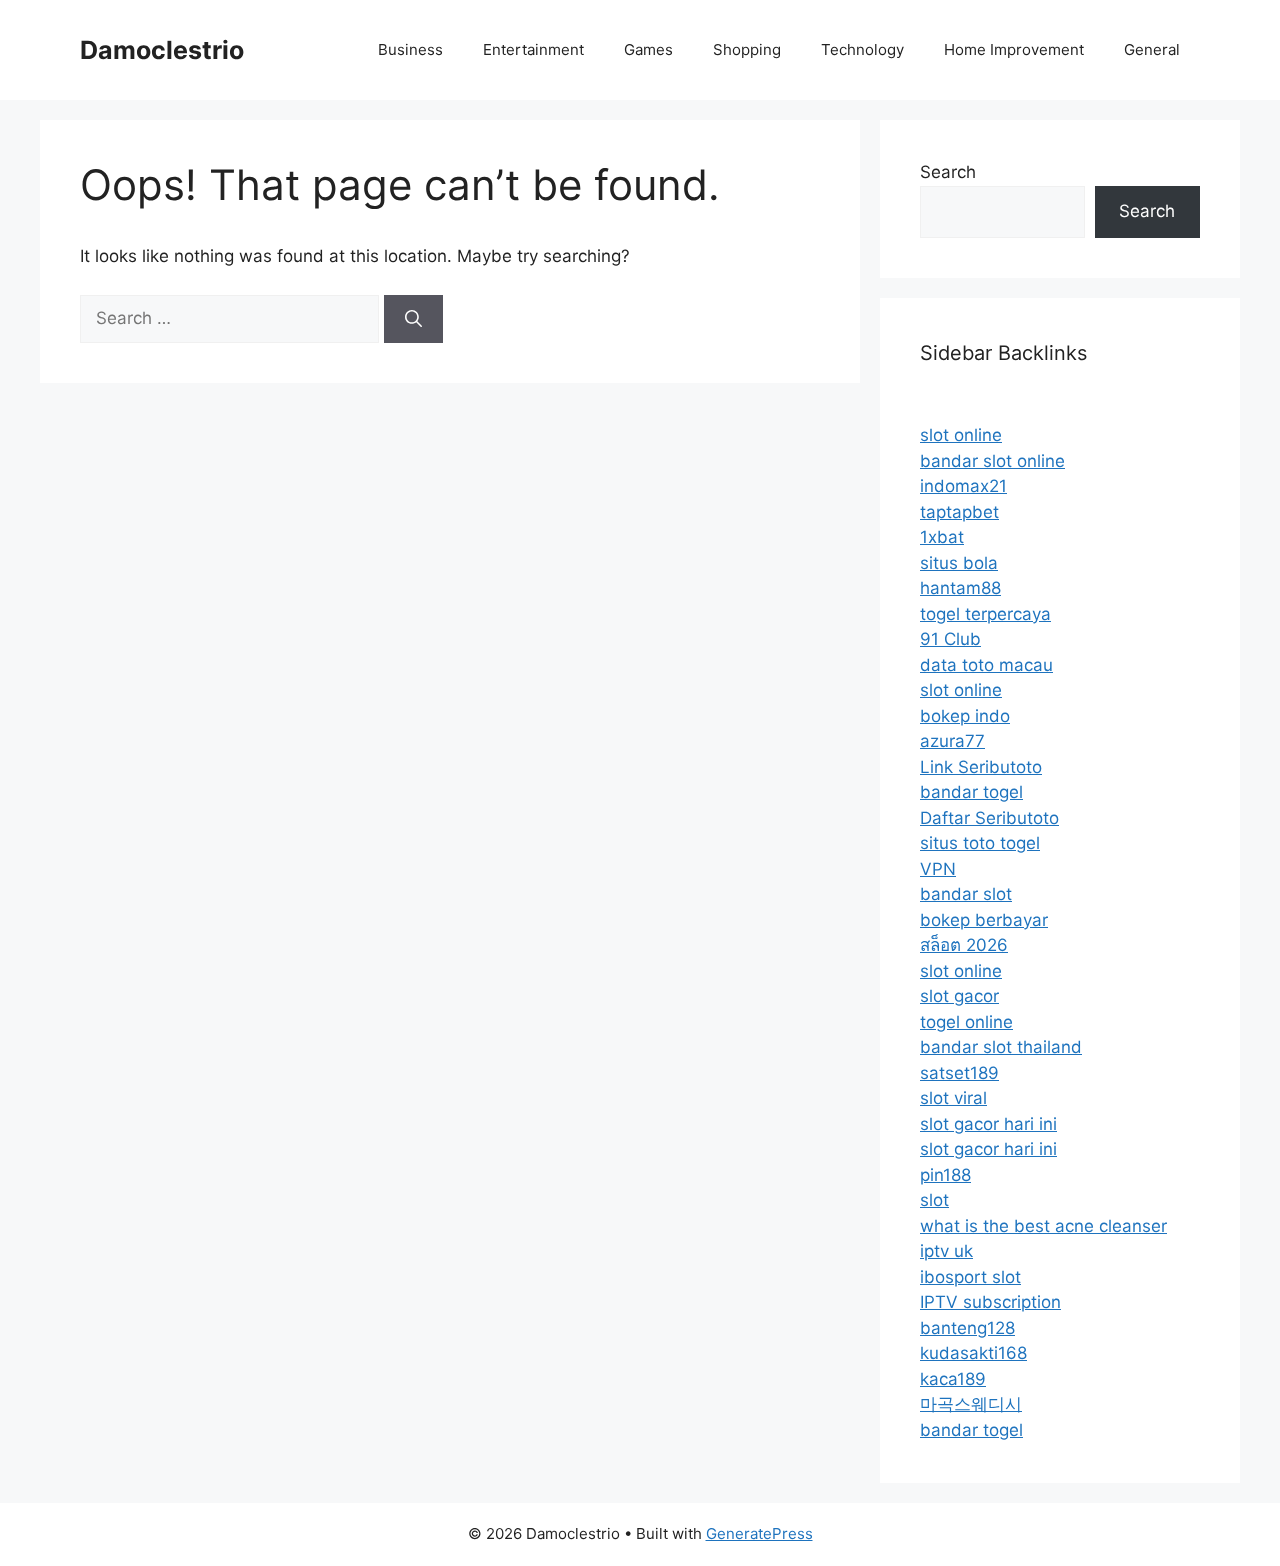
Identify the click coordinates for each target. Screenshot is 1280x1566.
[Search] (413, 319)
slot (934, 1200)
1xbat (942, 537)
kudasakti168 (973, 1353)
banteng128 (967, 1328)
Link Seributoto (981, 767)
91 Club (950, 639)
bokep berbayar (984, 920)
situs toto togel (980, 843)
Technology (862, 49)
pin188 (945, 1175)
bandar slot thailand (1001, 1047)
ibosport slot (970, 1277)
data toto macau (986, 665)
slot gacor (959, 996)
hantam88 (960, 588)
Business (410, 49)
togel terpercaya (985, 614)
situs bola (959, 563)
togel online (966, 1022)
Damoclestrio (162, 50)
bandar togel (971, 792)
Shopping (747, 49)
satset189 (959, 1073)
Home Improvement (1014, 49)
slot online (961, 435)
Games (648, 49)
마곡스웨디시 (971, 1404)
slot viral (953, 1098)
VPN (938, 869)
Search (948, 172)
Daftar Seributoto (989, 818)
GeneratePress (759, 1533)
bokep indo (965, 716)
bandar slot (966, 894)
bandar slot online (992, 461)
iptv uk (946, 1251)
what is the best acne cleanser (1043, 1226)
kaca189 (953, 1379)
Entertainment (533, 49)
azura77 (952, 741)
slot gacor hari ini (988, 1124)
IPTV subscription (990, 1302)
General (1152, 49)
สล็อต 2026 (964, 945)
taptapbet (959, 512)
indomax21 (963, 486)
